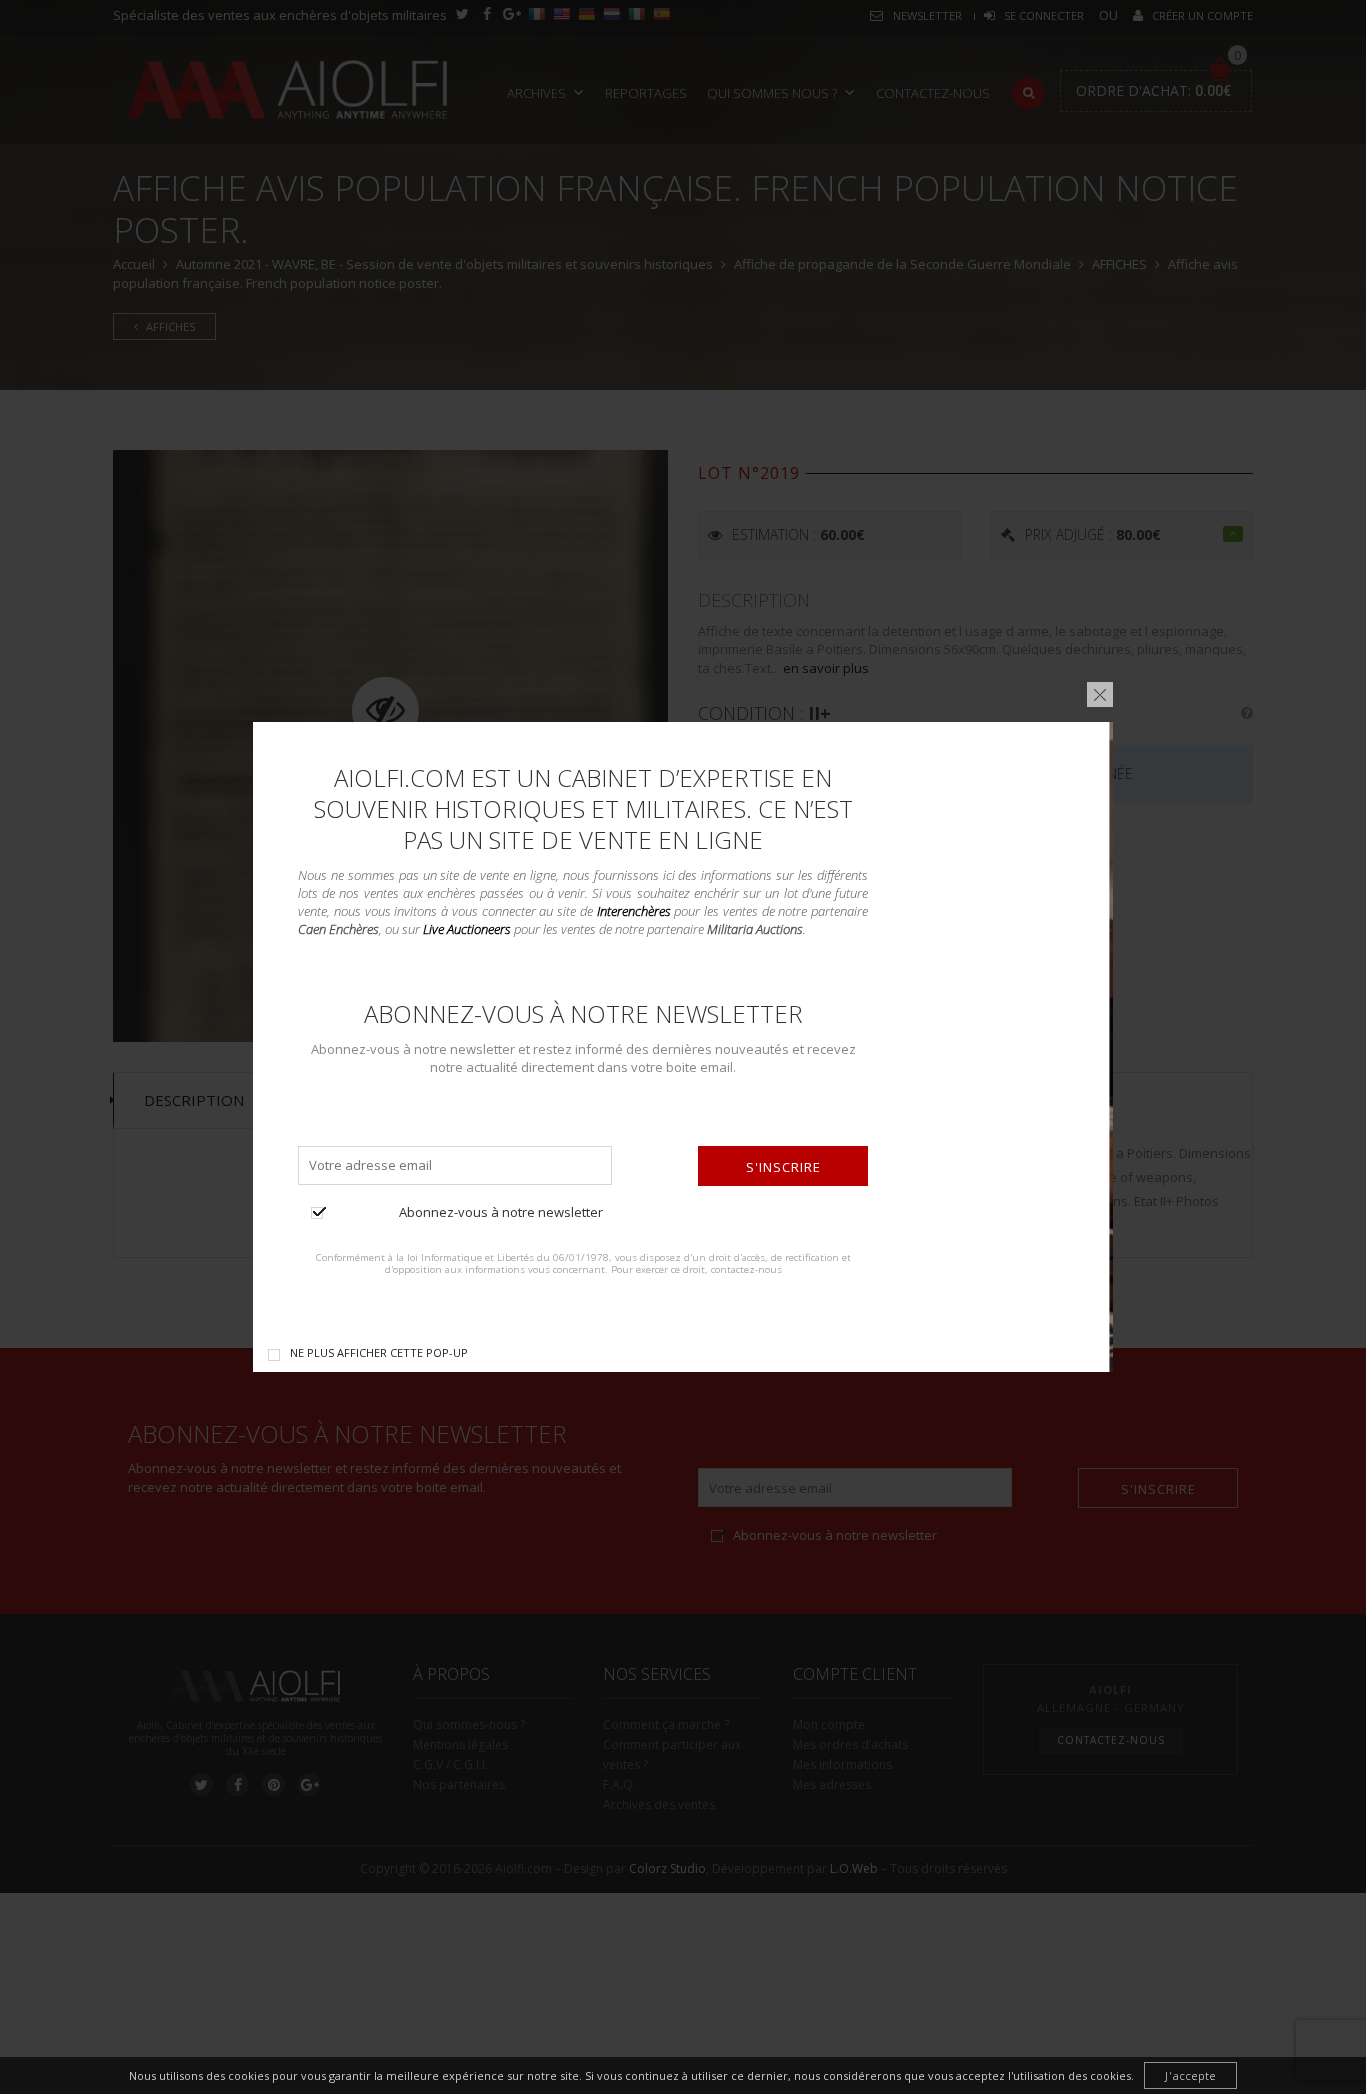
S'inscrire (783, 1167)
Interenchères (634, 911)
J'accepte (1190, 2075)
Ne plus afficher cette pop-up (379, 1352)
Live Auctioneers (467, 929)
